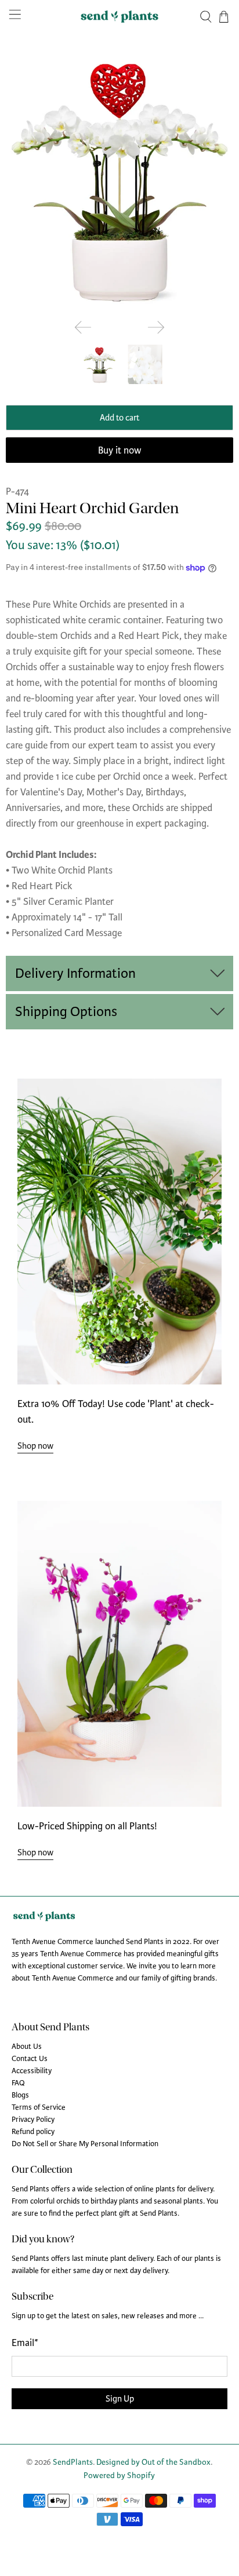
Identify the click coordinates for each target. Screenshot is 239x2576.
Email (25, 2343)
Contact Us (30, 2059)
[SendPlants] (119, 17)
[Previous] (83, 327)
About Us (27, 2047)
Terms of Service (39, 2107)
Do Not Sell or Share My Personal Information (85, 2144)
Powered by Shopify (119, 2475)
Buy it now (120, 450)
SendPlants (73, 2462)
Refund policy (33, 2132)
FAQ (18, 2083)
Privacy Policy (33, 2120)
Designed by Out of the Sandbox (153, 2462)
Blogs (20, 2095)
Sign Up (120, 2399)
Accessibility (32, 2071)
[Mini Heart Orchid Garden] (119, 178)
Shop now (35, 1446)
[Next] (156, 327)
